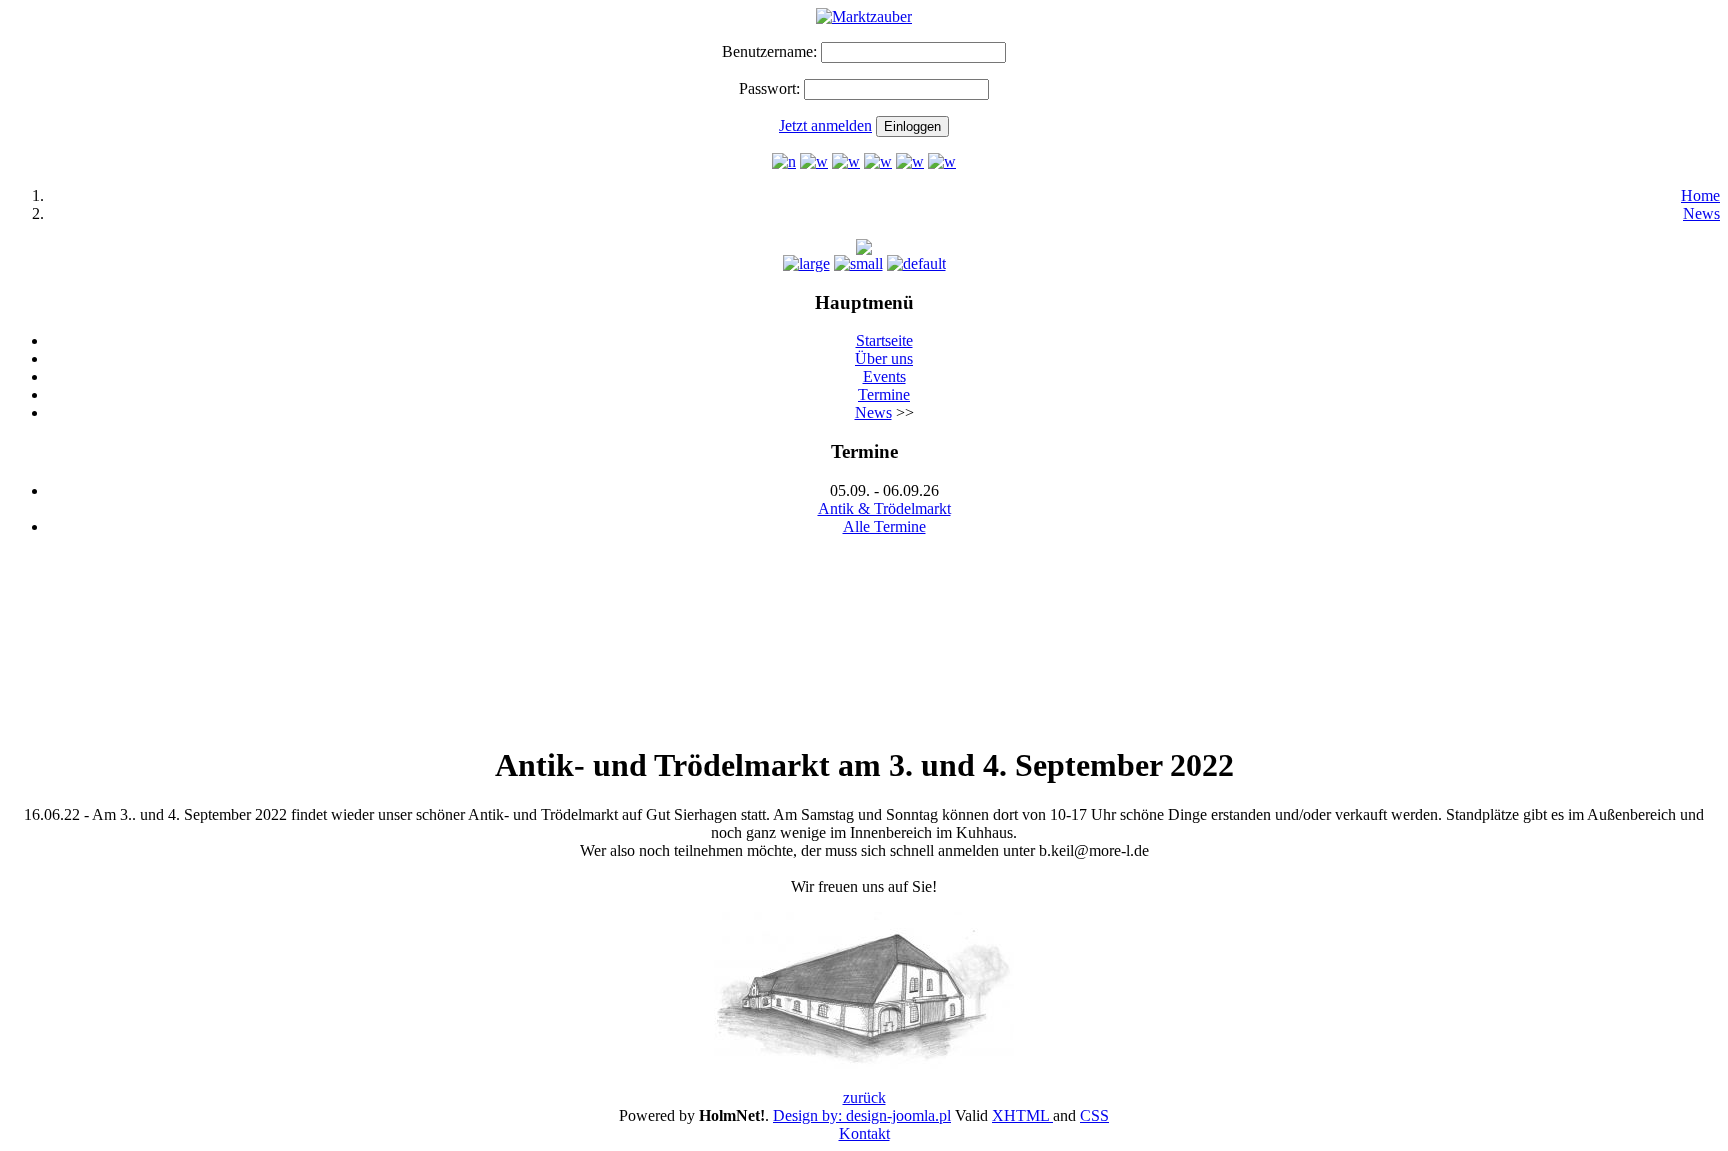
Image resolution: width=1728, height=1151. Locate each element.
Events (884, 376)
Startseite (884, 340)
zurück (864, 1097)
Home (1700, 195)
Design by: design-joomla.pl (862, 1115)
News (1701, 213)
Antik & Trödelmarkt (884, 508)
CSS (1094, 1115)
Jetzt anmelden (825, 125)
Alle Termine (884, 526)
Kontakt (864, 1133)
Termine (884, 394)
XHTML (1022, 1115)
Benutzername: (769, 51)
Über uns (884, 358)
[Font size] (806, 263)
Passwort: (769, 88)
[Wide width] (814, 161)
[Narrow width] (784, 161)
